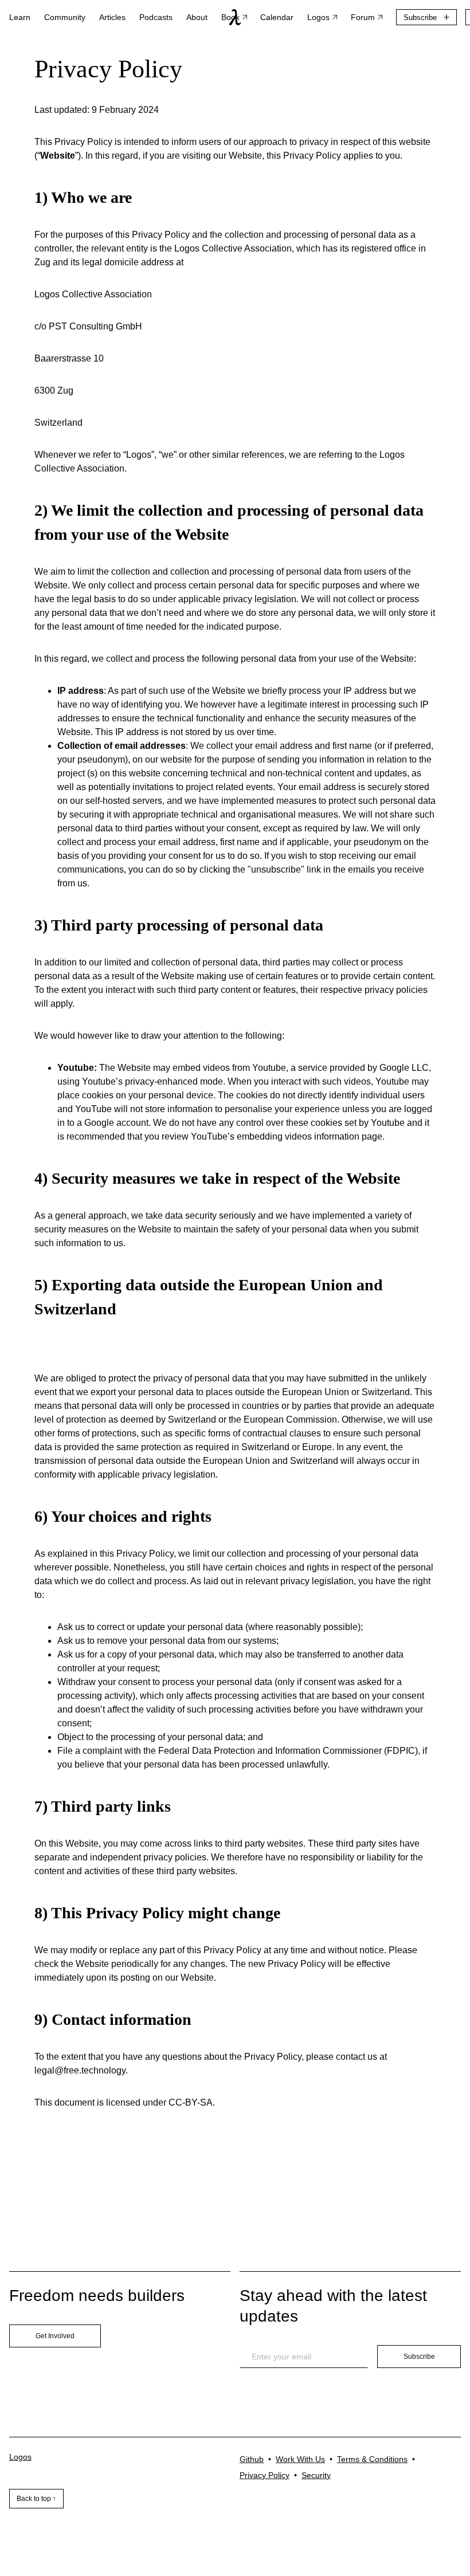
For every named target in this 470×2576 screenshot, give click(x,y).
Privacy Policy (265, 2475)
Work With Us (300, 2459)
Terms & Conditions (372, 2459)
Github (252, 2459)
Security (316, 2475)
